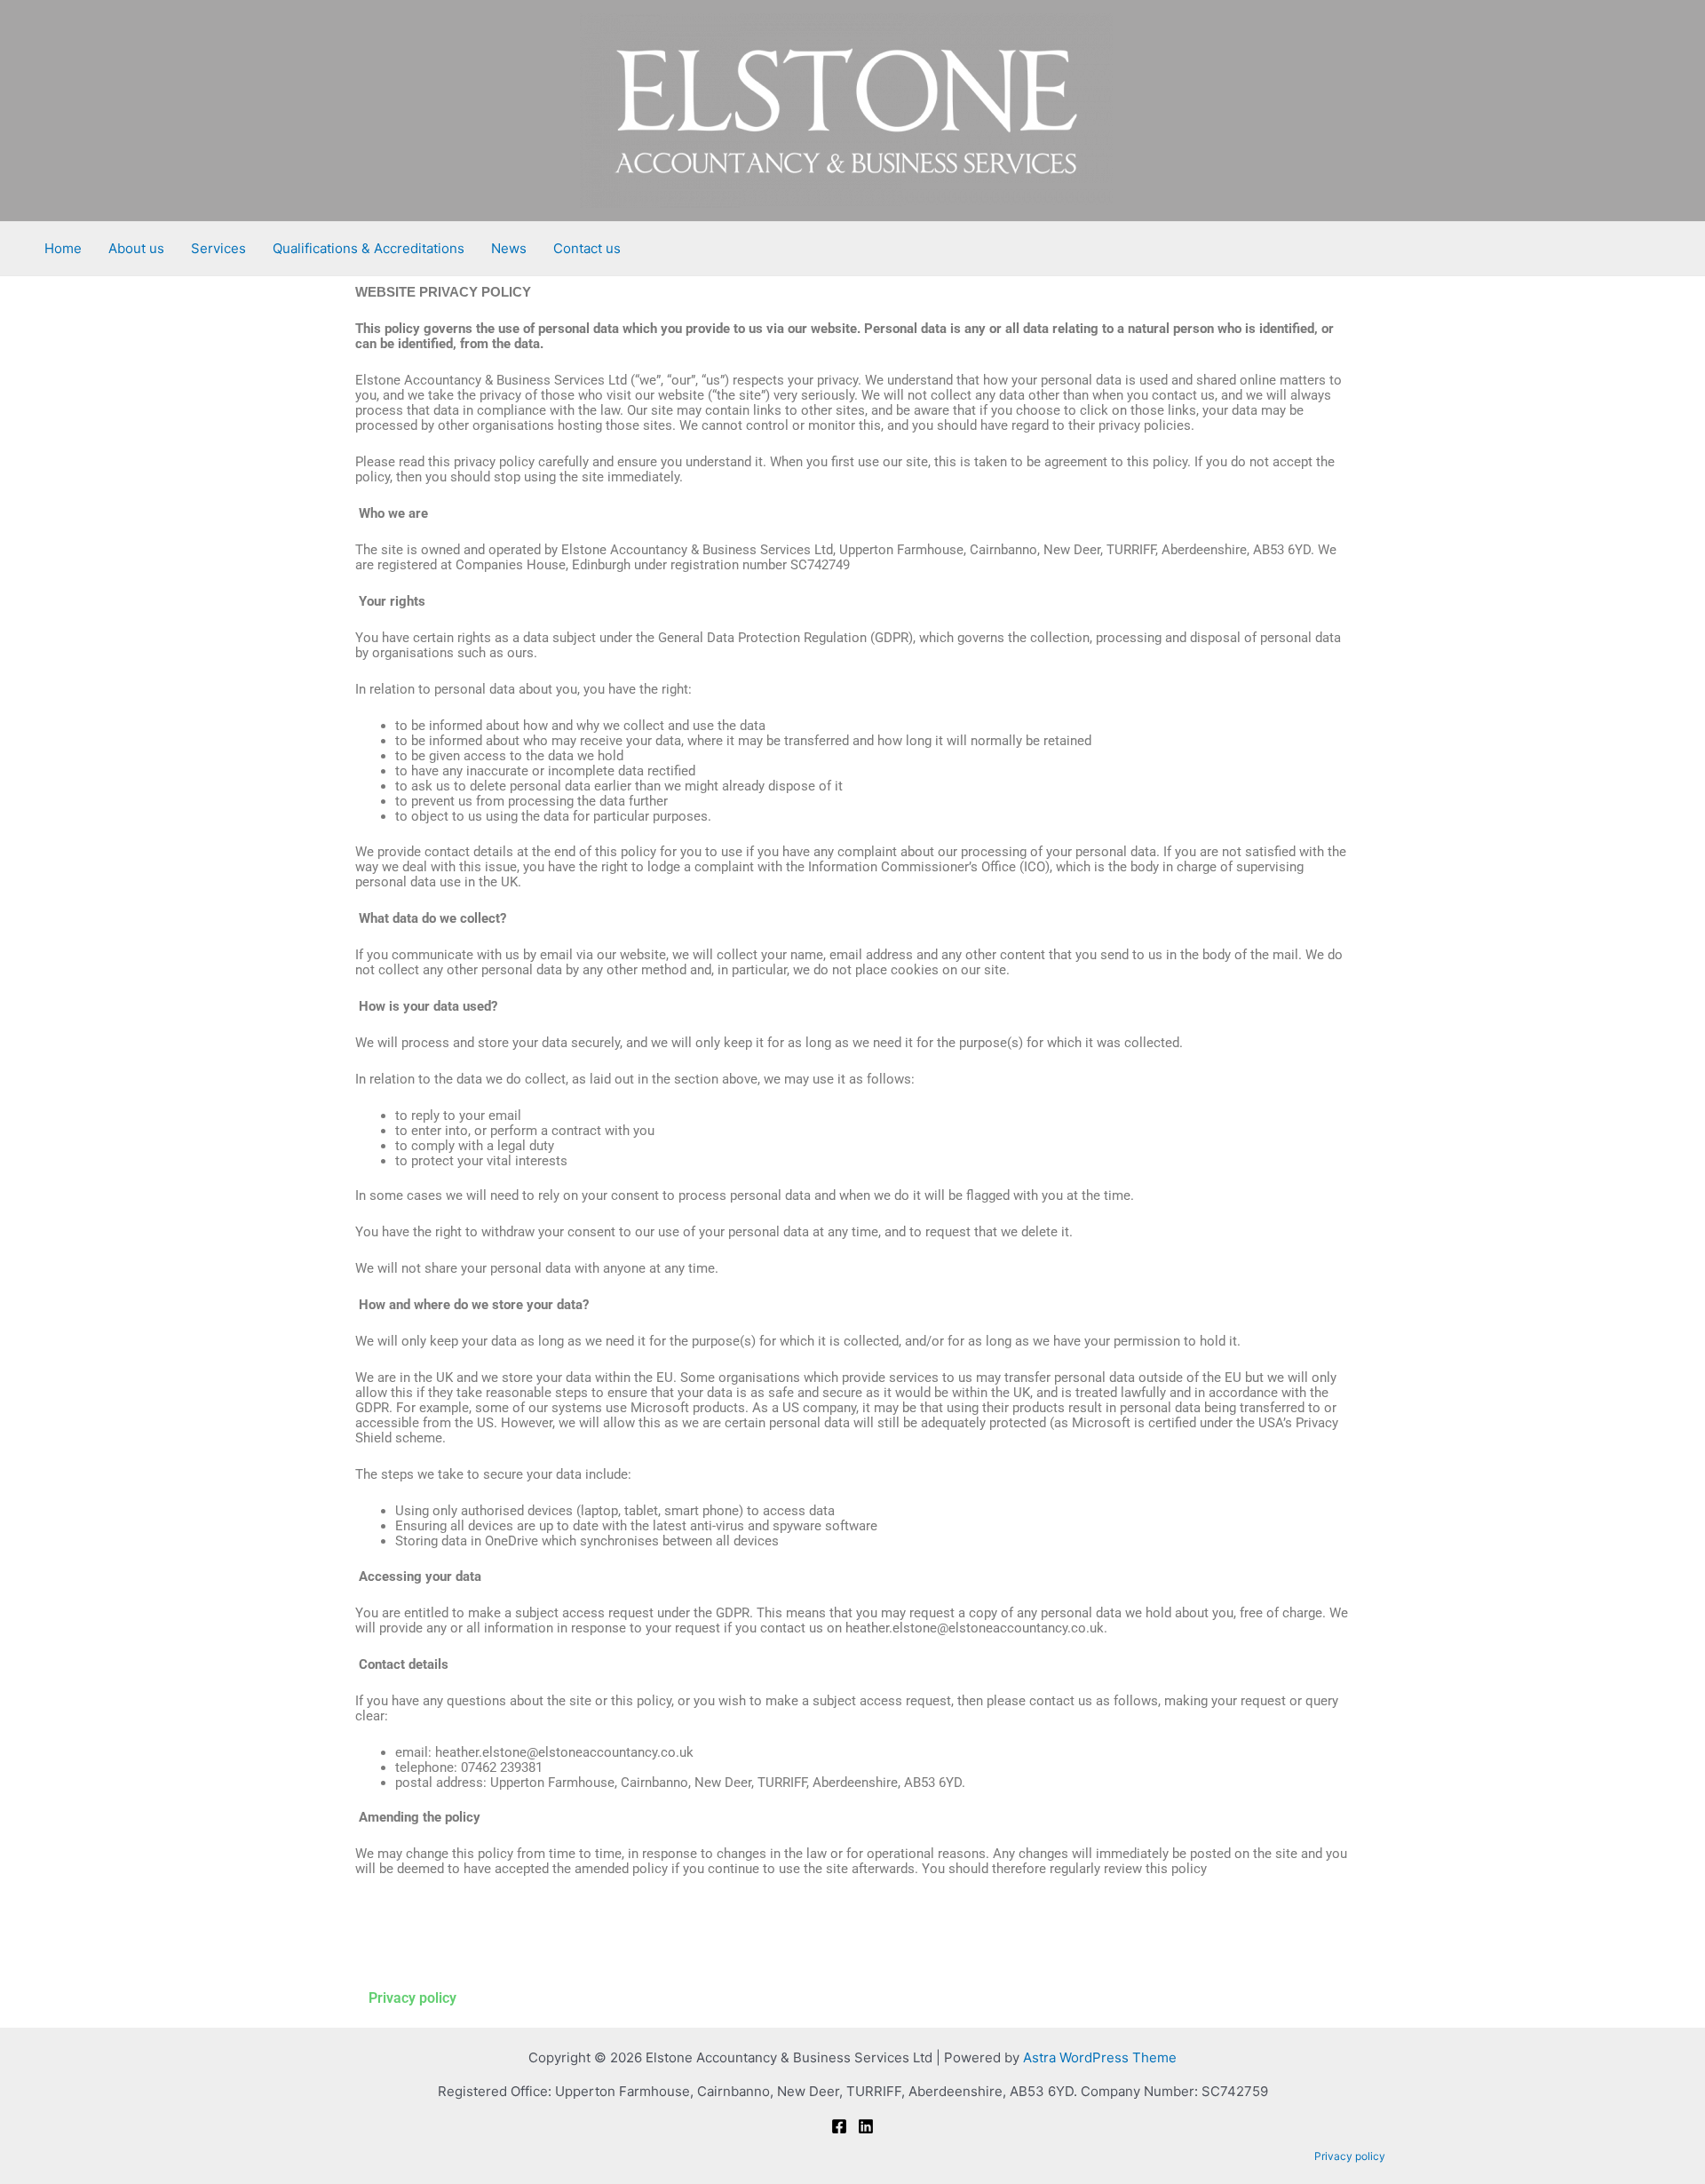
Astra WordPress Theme (1100, 2057)
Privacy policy (412, 1998)
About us (136, 248)
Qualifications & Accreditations (369, 248)
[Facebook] (839, 2126)
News (509, 248)
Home (63, 248)
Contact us (587, 248)
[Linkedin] (866, 2126)
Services (218, 248)
